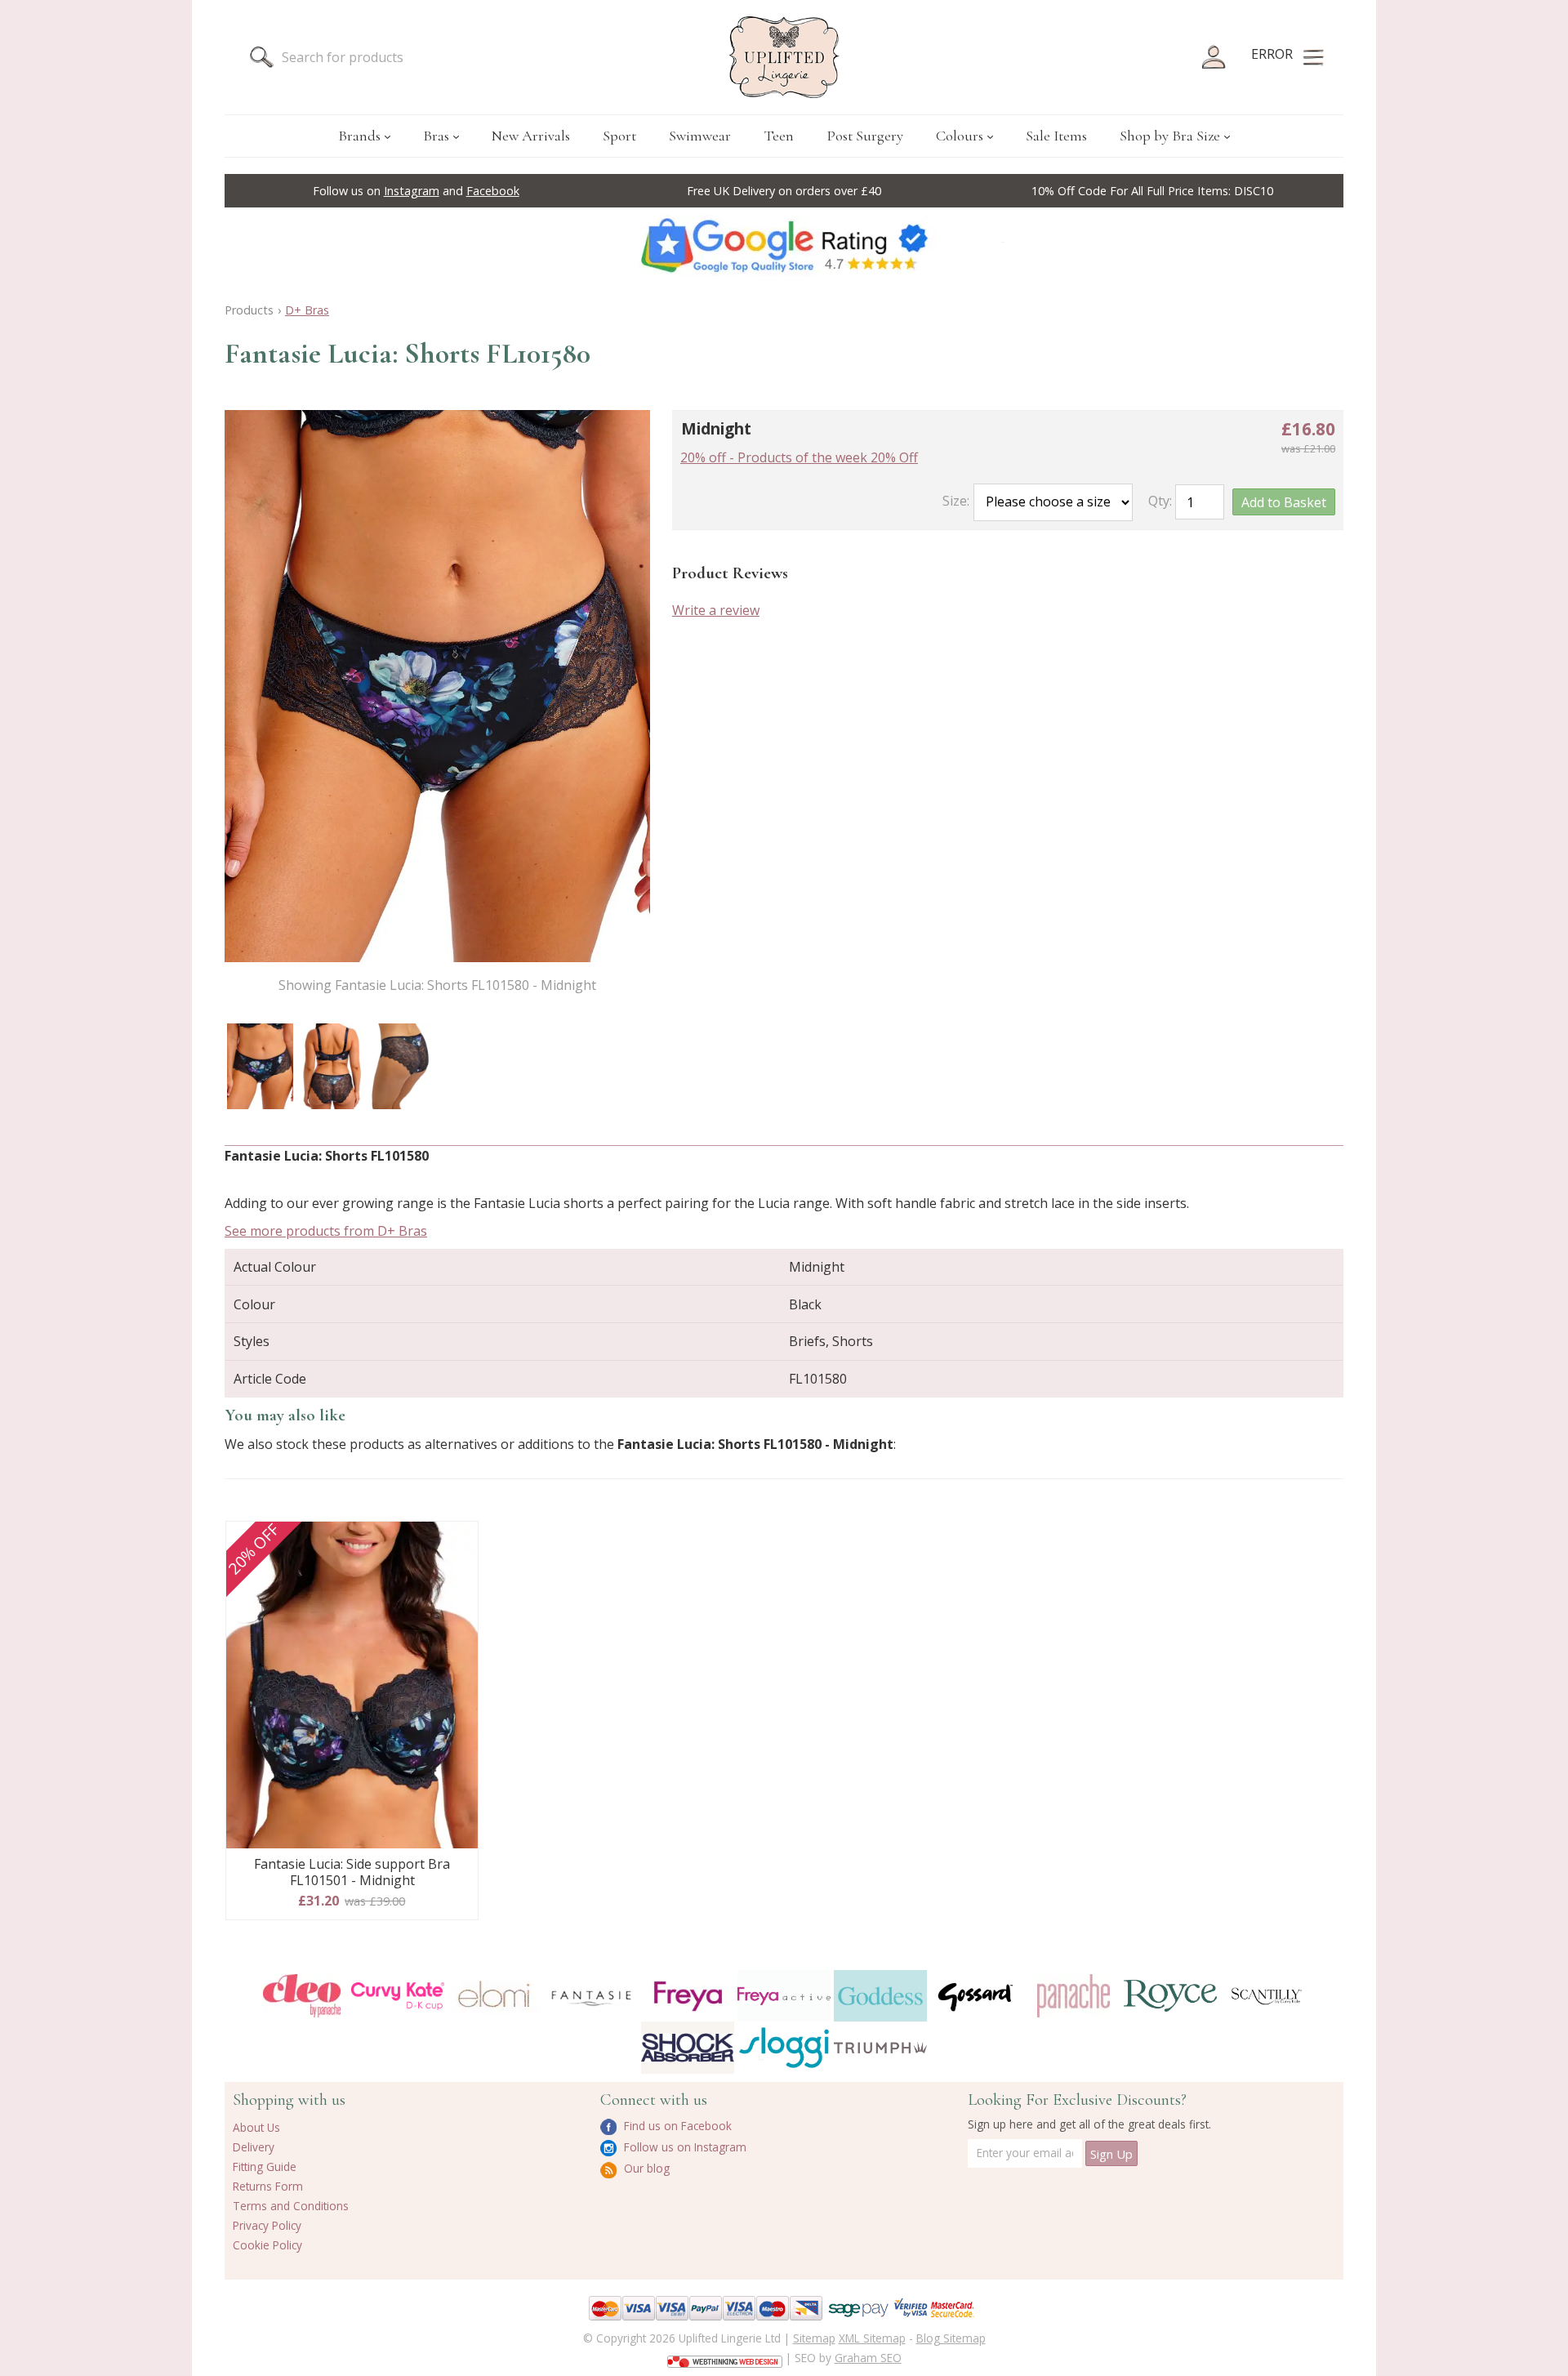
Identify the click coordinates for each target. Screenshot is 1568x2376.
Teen (779, 136)
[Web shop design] (725, 2356)
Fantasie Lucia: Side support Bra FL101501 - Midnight (352, 1872)
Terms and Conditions (291, 2206)
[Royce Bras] (1170, 1996)
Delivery (254, 2147)
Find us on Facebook (676, 2126)
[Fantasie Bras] (591, 1996)
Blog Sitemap (951, 2338)
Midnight (716, 428)
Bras (436, 136)
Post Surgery (865, 136)
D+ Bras (307, 310)
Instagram (412, 191)
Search (261, 57)
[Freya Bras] (688, 1996)
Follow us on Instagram (684, 2147)
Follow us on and (416, 191)
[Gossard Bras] (977, 1996)
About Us (256, 2127)
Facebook (493, 191)
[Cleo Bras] (301, 1996)
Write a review (716, 610)
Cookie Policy (267, 2245)
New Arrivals (531, 136)
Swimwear (700, 136)
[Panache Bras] (1073, 1996)
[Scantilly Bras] (1267, 1996)
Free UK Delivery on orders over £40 (784, 191)
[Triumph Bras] (880, 2047)
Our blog (645, 2168)
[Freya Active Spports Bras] (784, 1996)
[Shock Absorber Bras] (688, 2047)
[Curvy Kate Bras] (398, 1996)
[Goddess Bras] (880, 1996)
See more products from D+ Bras (326, 1231)
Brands (359, 136)
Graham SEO (868, 2358)
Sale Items (1056, 136)
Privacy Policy (267, 2225)
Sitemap (814, 2338)
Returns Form (268, 2186)
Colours (960, 136)
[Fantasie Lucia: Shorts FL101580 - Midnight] (260, 1066)
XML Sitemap (872, 2338)
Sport (619, 136)
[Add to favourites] (459, 1540)
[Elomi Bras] (494, 1996)
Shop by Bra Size (1170, 136)
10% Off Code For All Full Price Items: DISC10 (1152, 191)
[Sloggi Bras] (784, 2047)
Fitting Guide (265, 2166)
